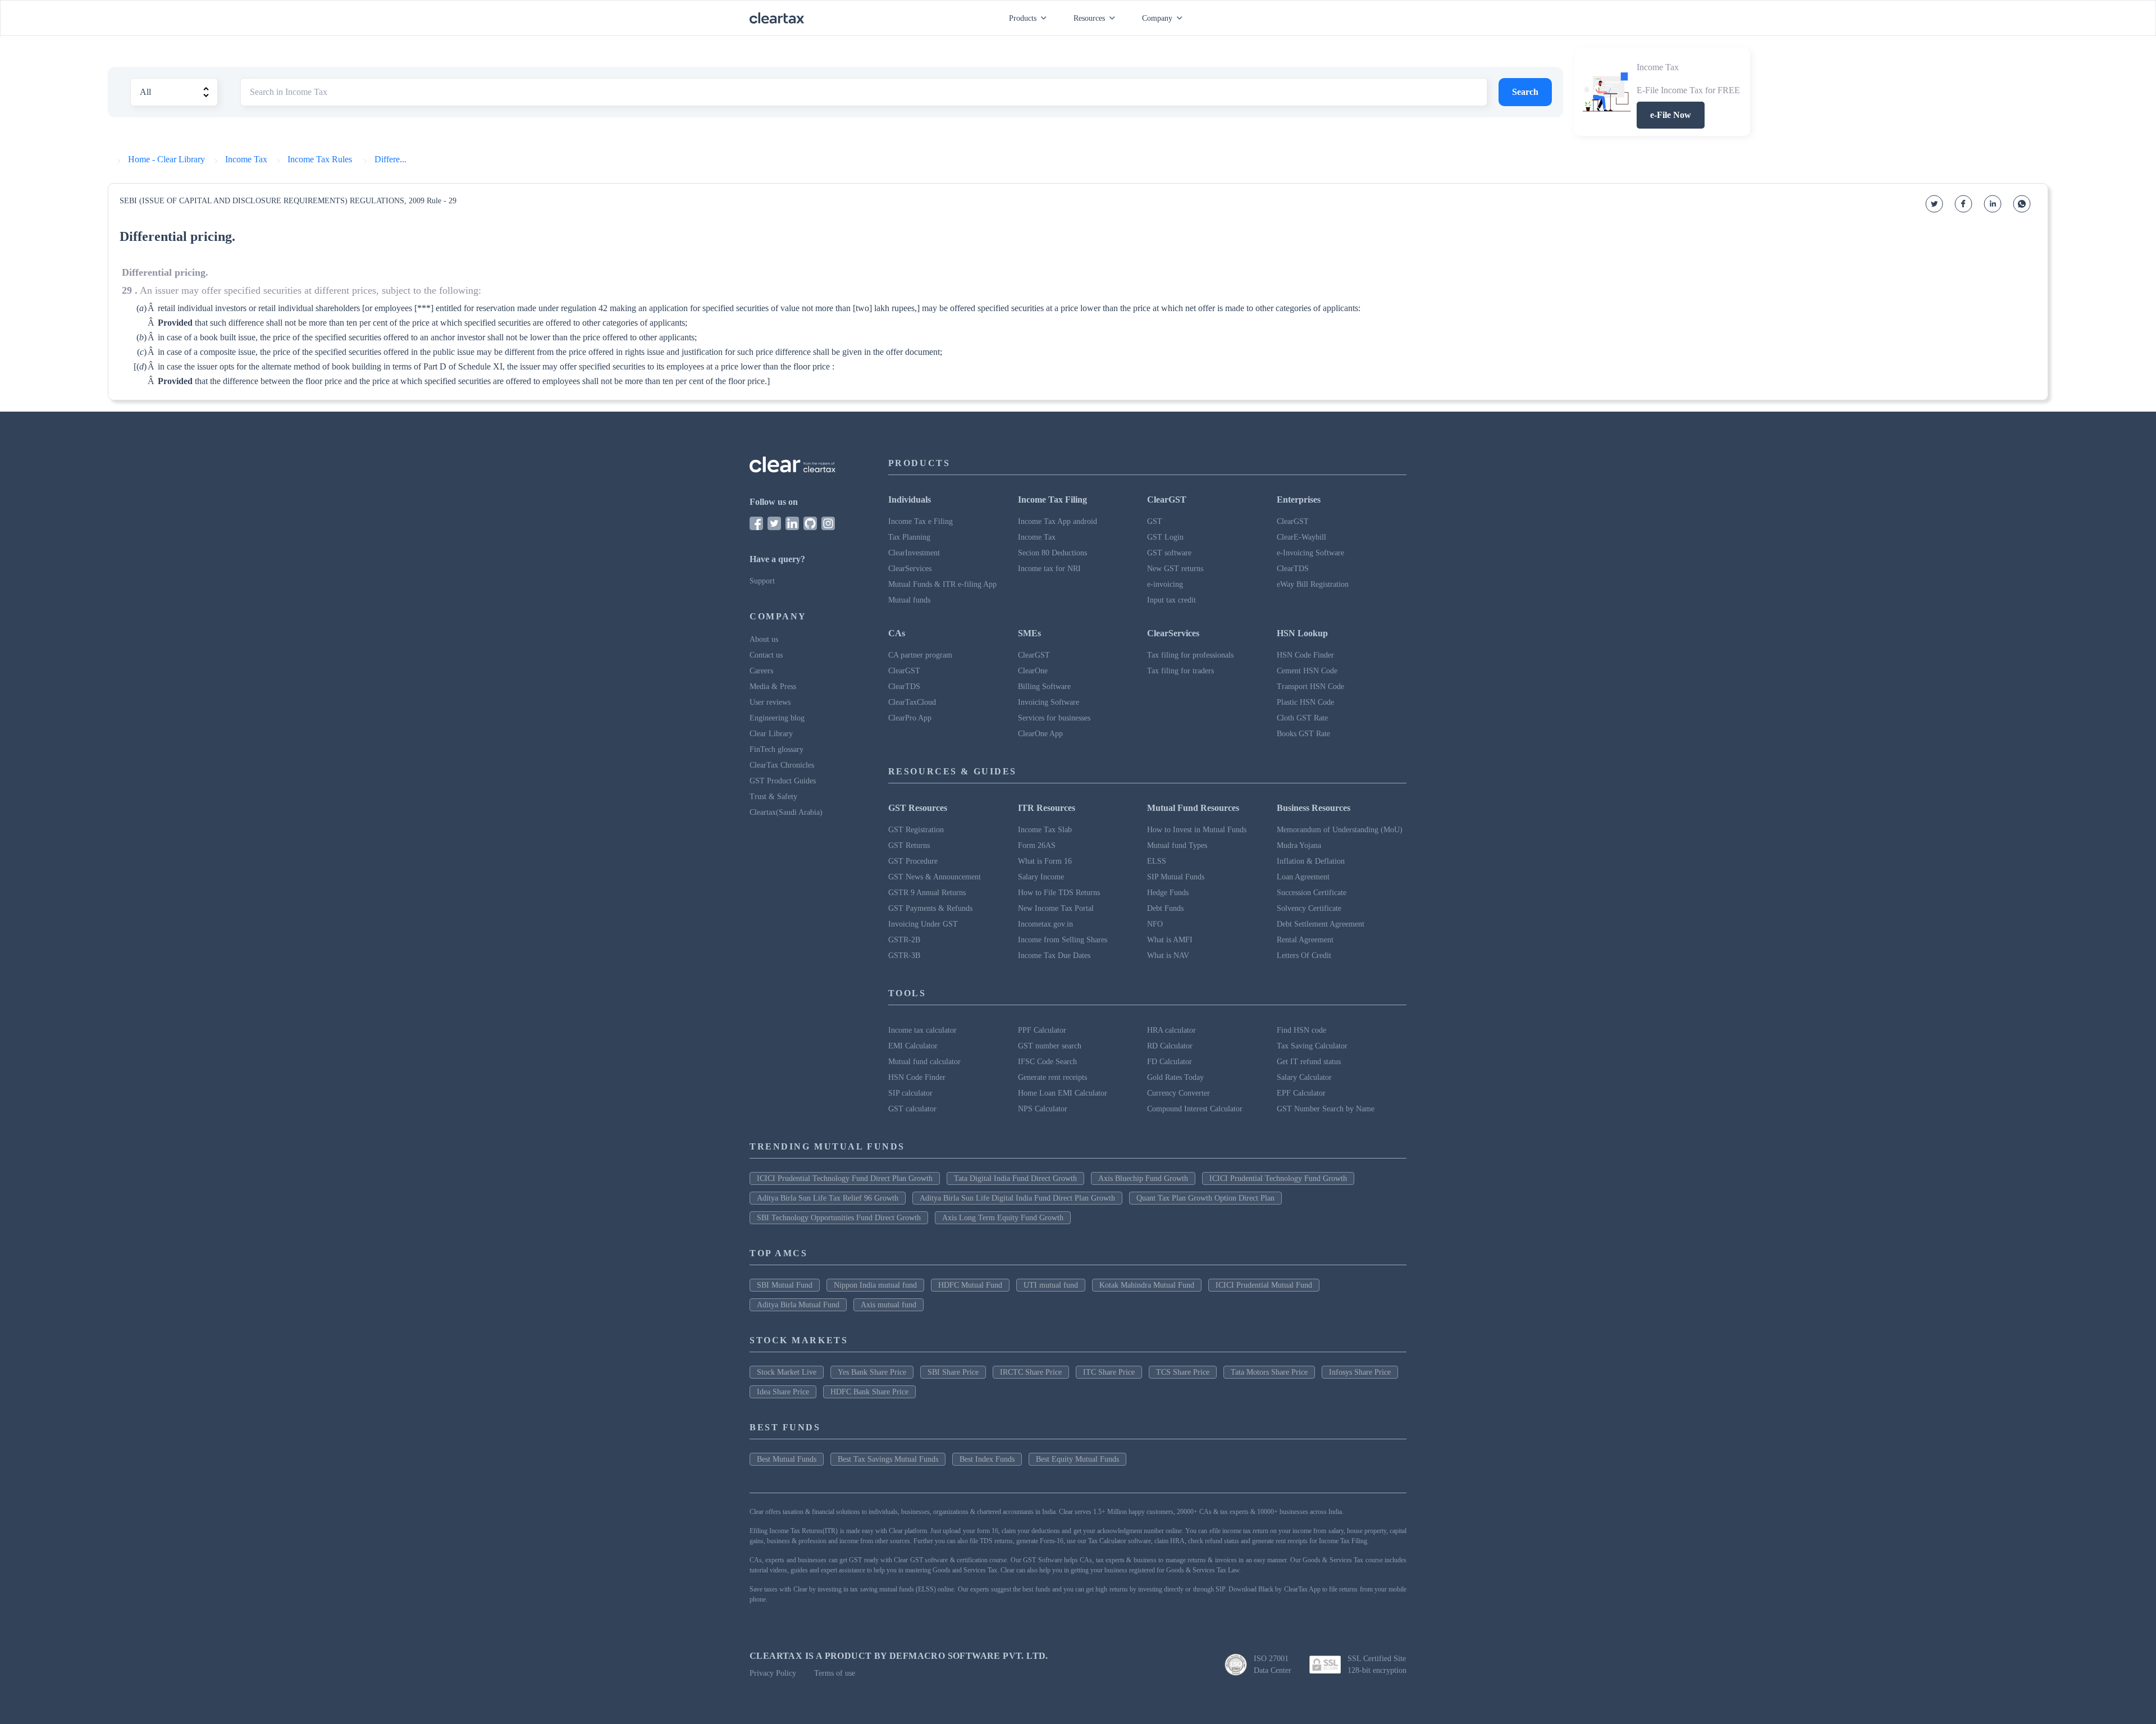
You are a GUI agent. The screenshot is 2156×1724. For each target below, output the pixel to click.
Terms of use (835, 1673)
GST (1155, 521)
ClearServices (910, 569)
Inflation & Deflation (1311, 861)
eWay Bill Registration (1313, 584)
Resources (1089, 18)
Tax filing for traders (1180, 671)
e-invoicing (1165, 584)
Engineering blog (777, 718)
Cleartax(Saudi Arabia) (786, 812)
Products (1023, 18)
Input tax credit (1171, 600)
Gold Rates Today (1175, 1077)
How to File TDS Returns (1059, 893)
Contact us (766, 655)
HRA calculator (1171, 1030)
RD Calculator (1170, 1046)
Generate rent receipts (1052, 1077)
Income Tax (1037, 537)
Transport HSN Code (1310, 687)
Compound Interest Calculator (1195, 1109)
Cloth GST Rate (1302, 718)
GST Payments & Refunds (930, 908)
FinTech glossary (776, 749)
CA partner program (920, 655)
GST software (1169, 553)
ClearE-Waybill (1301, 537)
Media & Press (773, 687)
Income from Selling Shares (1063, 940)
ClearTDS (1293, 569)
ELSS (1157, 861)
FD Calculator (1170, 1062)
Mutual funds (909, 600)
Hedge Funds (1168, 893)
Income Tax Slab (1045, 830)
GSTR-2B (904, 940)
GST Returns (909, 845)
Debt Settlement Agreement (1321, 924)
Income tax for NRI (1049, 569)
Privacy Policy (773, 1673)
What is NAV (1168, 956)
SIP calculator (910, 1093)
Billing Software (1044, 687)
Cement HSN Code (1307, 671)
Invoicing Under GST (923, 924)
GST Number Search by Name (1326, 1109)
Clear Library (771, 734)
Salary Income (1041, 877)
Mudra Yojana (1299, 845)
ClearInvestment (914, 553)
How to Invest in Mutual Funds (1197, 830)
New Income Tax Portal (1056, 908)
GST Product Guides (783, 781)
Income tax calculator (922, 1030)
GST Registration (916, 830)
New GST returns (1175, 569)
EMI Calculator (913, 1046)
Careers (761, 671)
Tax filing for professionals (1190, 655)
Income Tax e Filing (921, 521)
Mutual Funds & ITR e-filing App (942, 584)
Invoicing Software (1049, 702)
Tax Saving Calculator (1312, 1046)
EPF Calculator (1301, 1093)
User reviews (770, 702)
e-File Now (1671, 115)
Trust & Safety (773, 797)
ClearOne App (1040, 734)
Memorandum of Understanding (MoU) (1340, 830)
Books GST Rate (1303, 734)
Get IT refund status (1309, 1062)
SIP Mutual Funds (1176, 877)
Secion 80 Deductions (1052, 553)
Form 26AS (1037, 845)
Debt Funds (1165, 908)
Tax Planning (909, 537)
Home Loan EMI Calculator (1063, 1093)
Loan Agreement (1303, 877)
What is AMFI (1170, 940)
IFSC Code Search (1047, 1062)
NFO (1155, 924)
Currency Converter (1179, 1093)
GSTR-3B (904, 956)
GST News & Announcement (935, 877)
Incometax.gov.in (1045, 924)
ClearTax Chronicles (782, 765)
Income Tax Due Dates (1054, 956)
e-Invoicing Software (1310, 553)
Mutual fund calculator (924, 1062)
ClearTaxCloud (912, 702)
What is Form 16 (1045, 861)
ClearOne (1033, 671)
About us (764, 639)
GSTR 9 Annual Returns (927, 893)
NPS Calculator (1043, 1109)
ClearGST (1293, 521)
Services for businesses (1054, 718)
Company (1157, 18)
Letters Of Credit (1304, 956)
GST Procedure (913, 861)
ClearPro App (910, 718)
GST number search (1050, 1046)
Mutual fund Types (1177, 845)
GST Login (1165, 537)
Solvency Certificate (1309, 908)
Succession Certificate (1312, 893)
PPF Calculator (1042, 1030)
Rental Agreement (1305, 940)
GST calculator (912, 1109)
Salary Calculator (1304, 1077)
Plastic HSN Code (1305, 702)
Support (762, 581)
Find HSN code (1301, 1030)
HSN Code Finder (1305, 655)
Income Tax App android (1058, 521)
